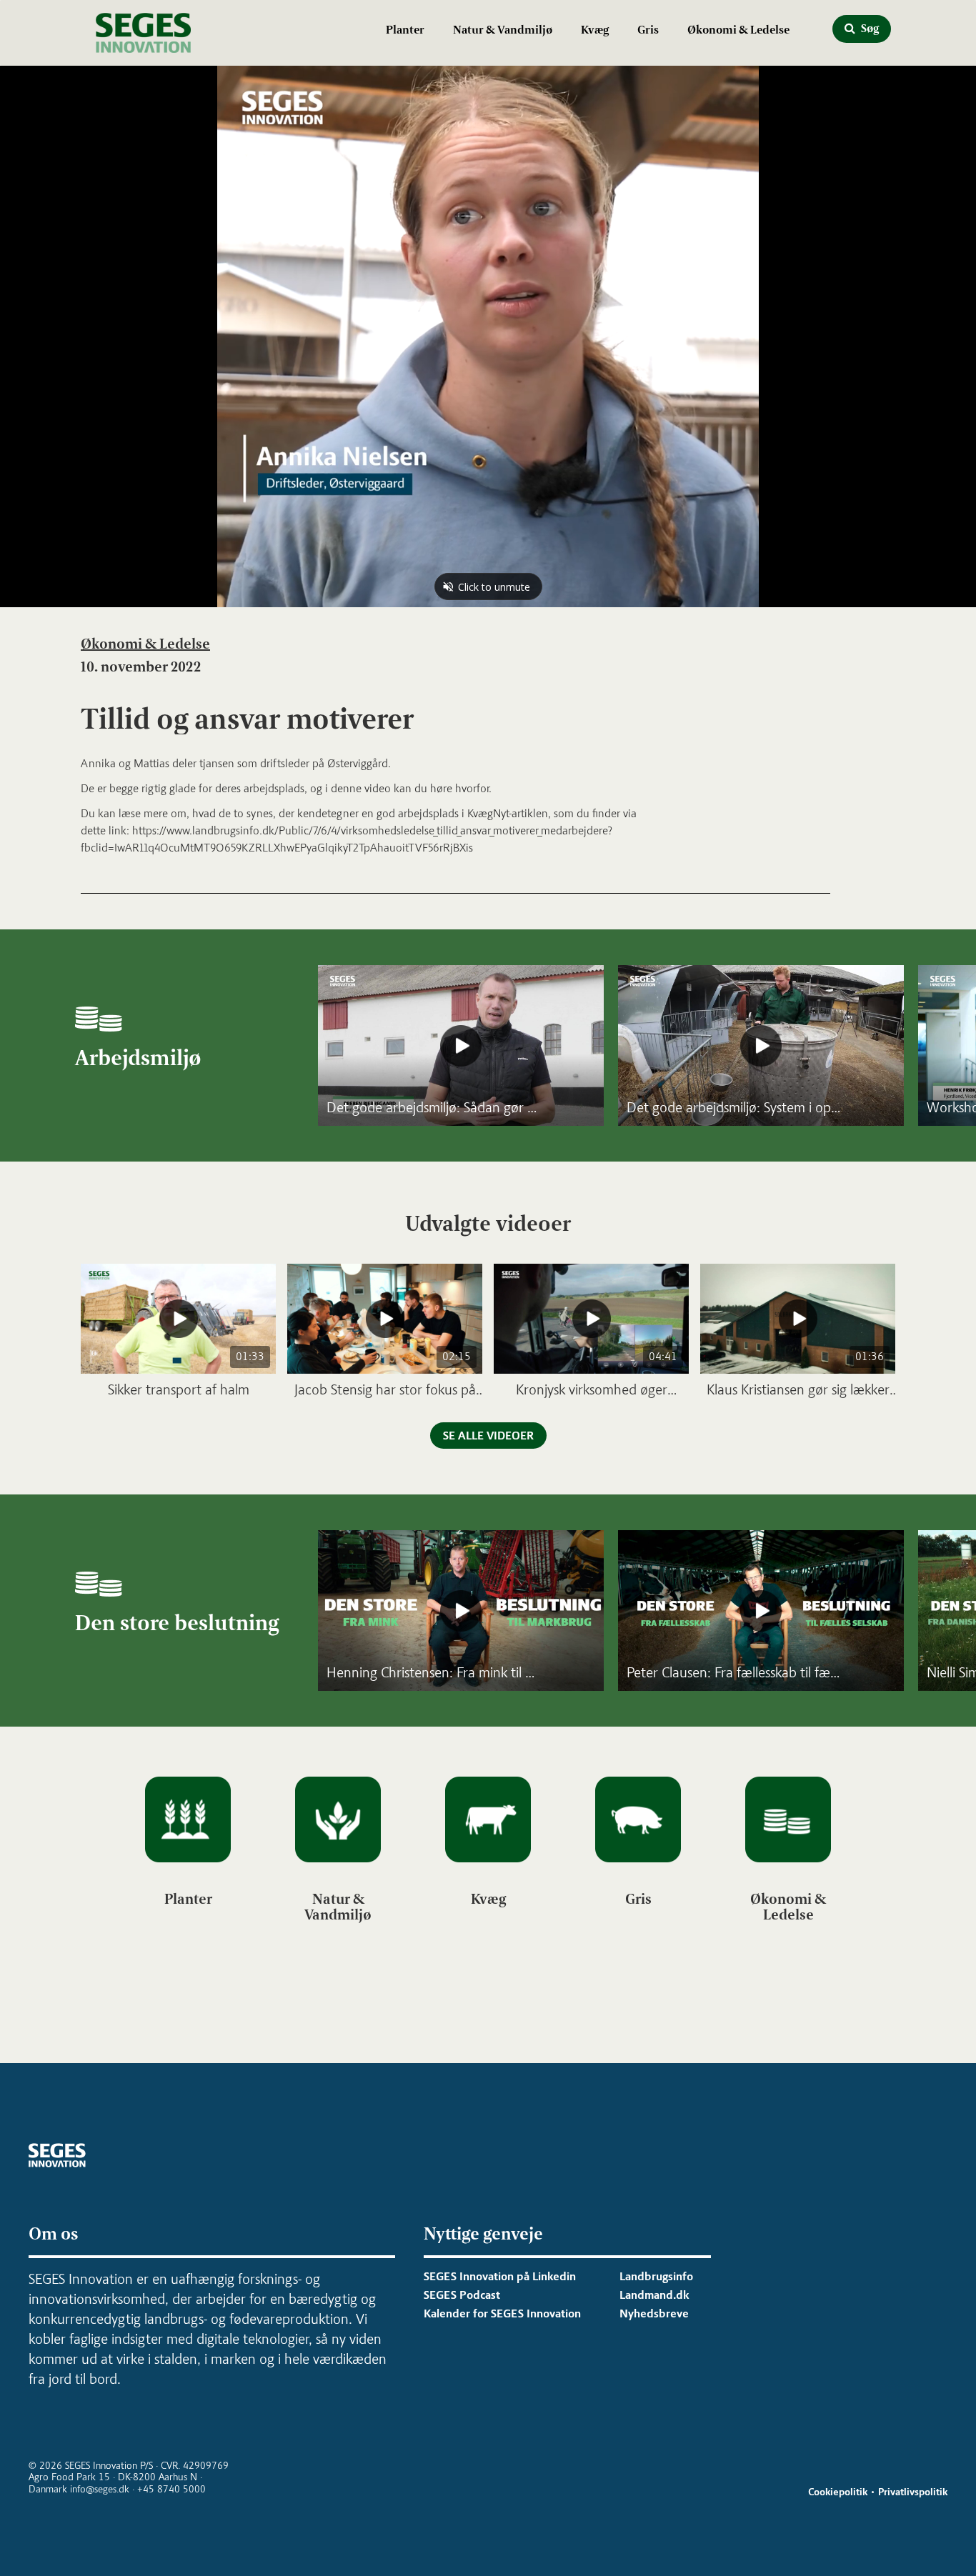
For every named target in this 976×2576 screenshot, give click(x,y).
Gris (648, 30)
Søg (869, 28)
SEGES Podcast (462, 2295)
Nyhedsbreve (654, 2313)
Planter (405, 30)
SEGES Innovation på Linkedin (500, 2276)
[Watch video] (461, 1045)
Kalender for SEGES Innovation (502, 2313)
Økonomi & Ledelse (738, 30)
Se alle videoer (488, 1436)
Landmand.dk (654, 2295)
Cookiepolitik (838, 2492)
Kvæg (595, 30)
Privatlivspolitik (913, 2492)
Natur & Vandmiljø (503, 30)
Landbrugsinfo (656, 2276)
